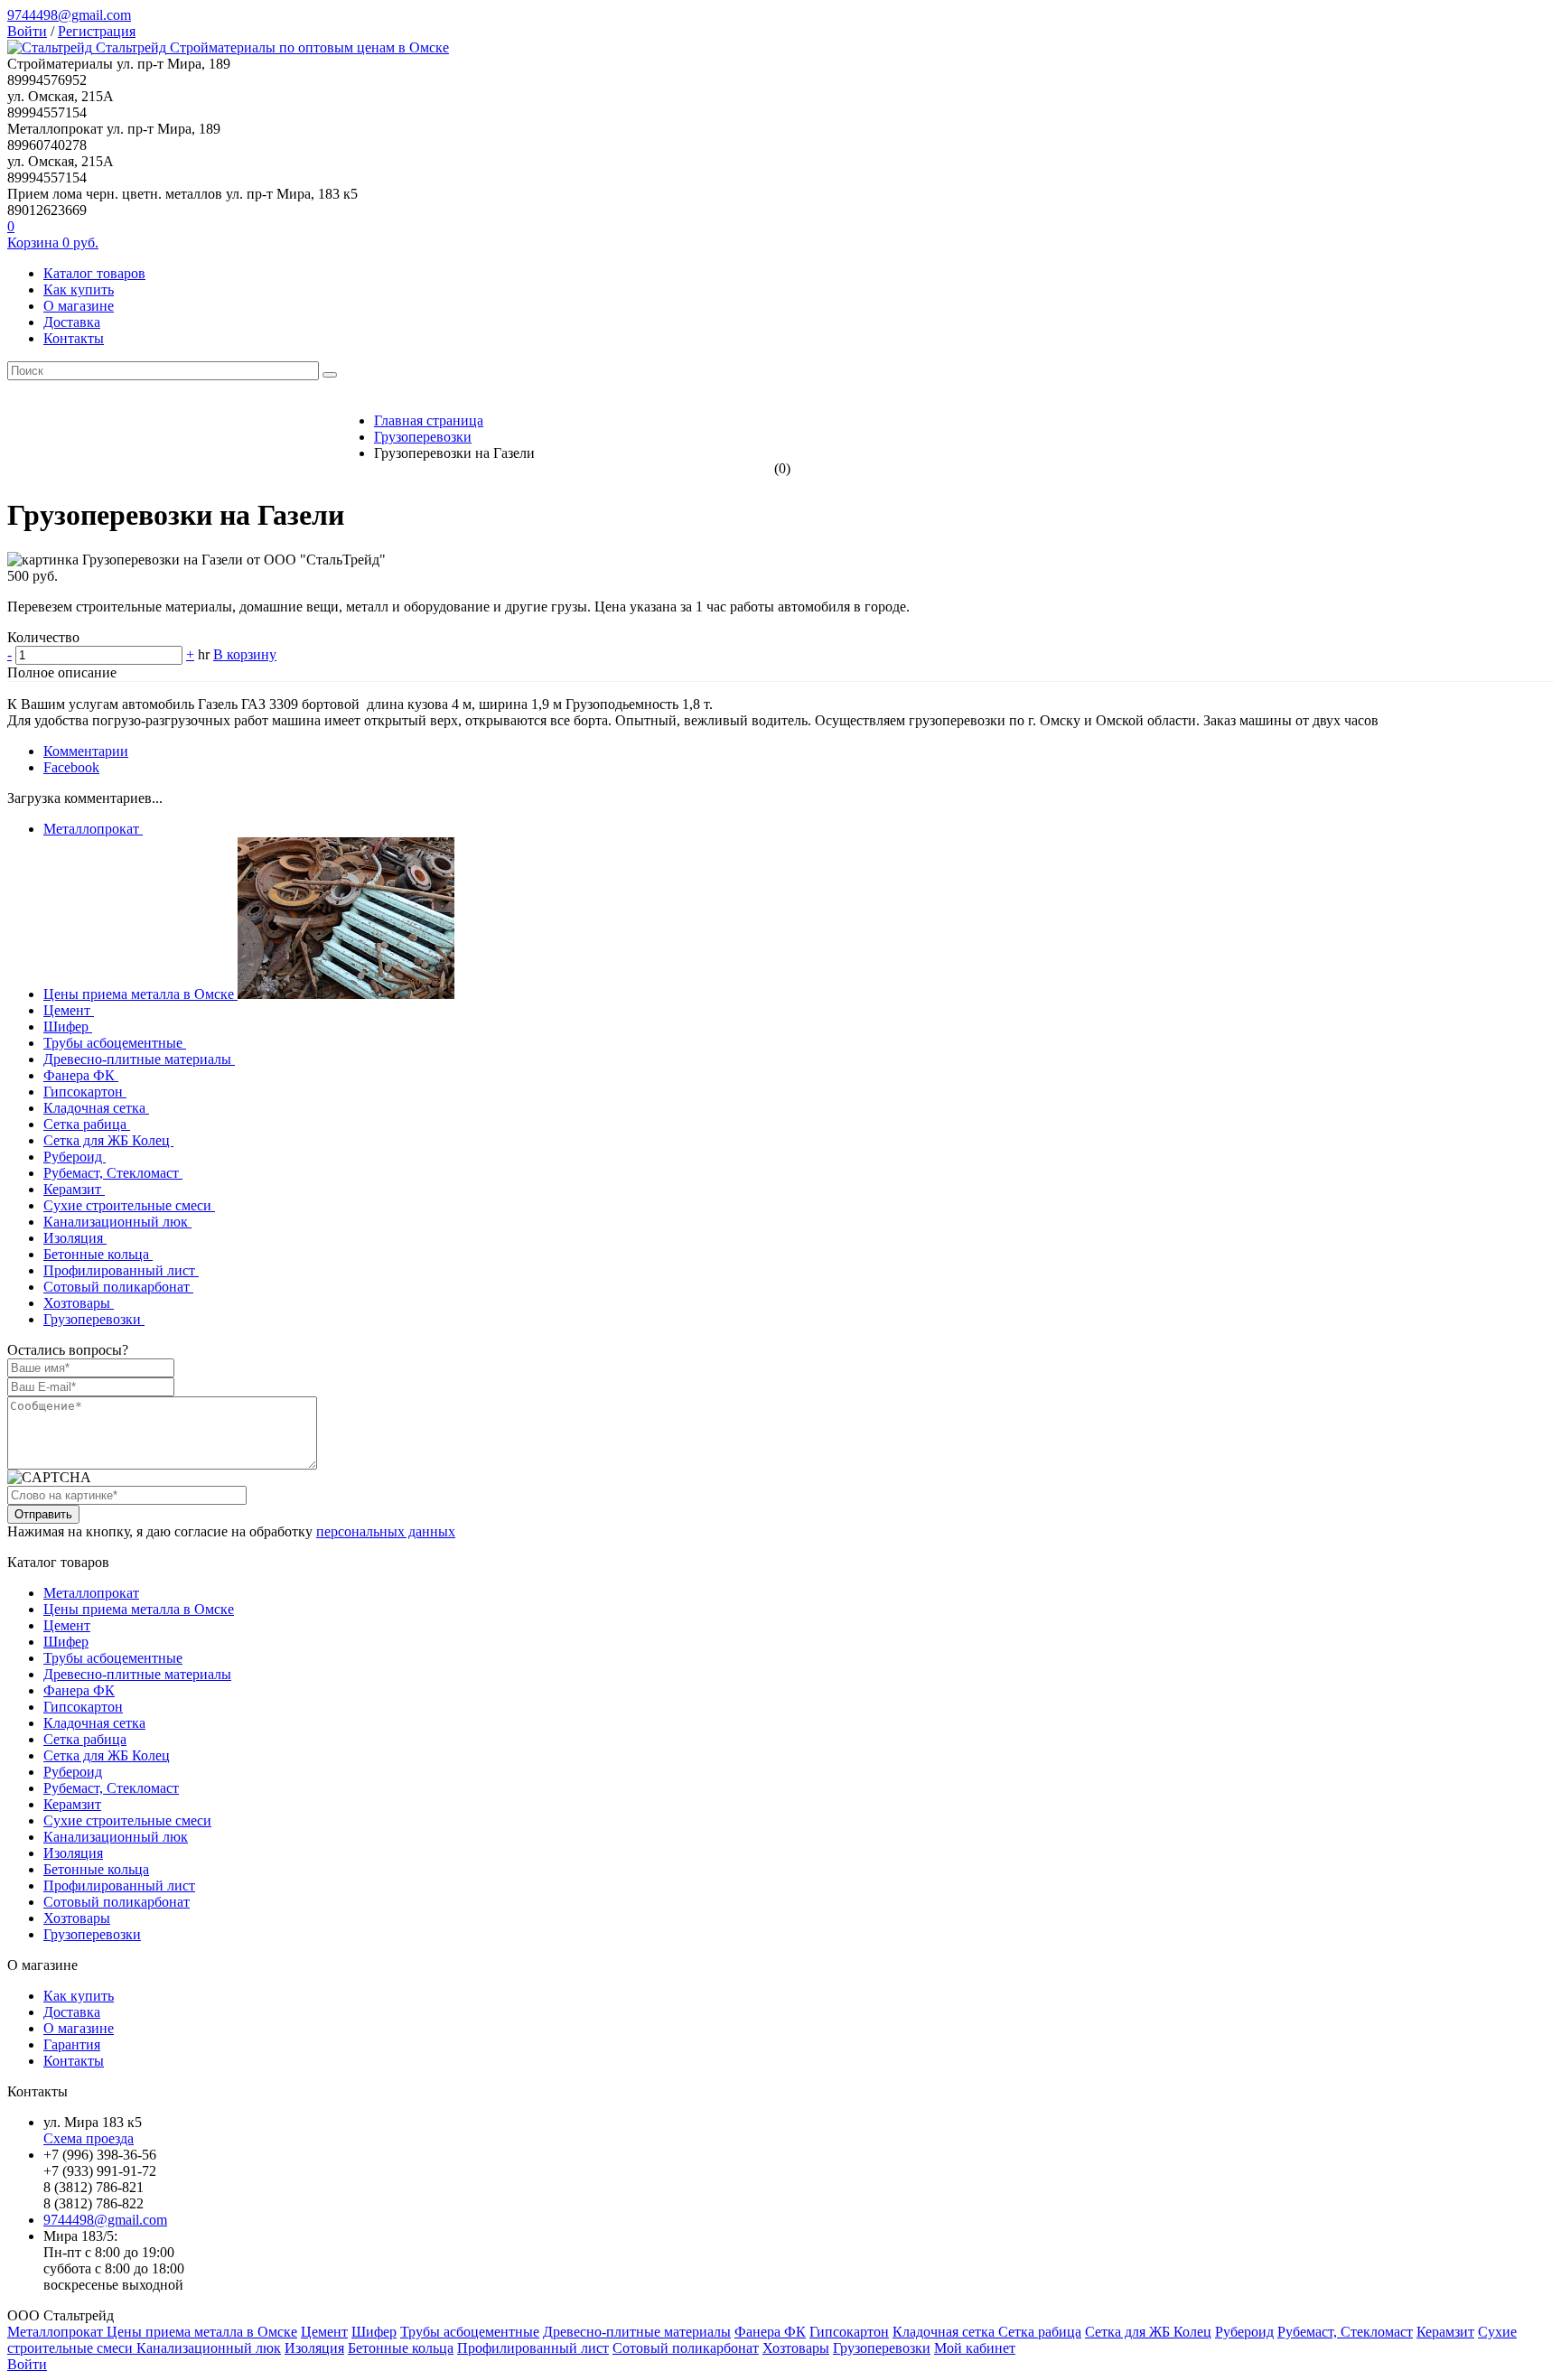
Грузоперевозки (94, 1319)
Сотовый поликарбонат (118, 1287)
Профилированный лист (121, 1270)
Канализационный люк (117, 1222)
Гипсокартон (85, 1092)
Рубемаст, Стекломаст (113, 1173)
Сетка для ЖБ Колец (108, 1140)
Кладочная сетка (96, 1108)
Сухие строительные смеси (129, 1205)
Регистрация (97, 31)
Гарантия (72, 2044)
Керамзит (74, 1189)
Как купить (79, 289)
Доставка (72, 322)
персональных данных (386, 1531)
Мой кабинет (975, 2348)
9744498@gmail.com (69, 15)
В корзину (245, 654)
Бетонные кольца (98, 1254)
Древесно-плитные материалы (139, 1059)
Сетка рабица (87, 1124)
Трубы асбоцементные (115, 1043)
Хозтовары (79, 1303)
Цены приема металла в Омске (140, 994)
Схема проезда (89, 2138)
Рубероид (75, 1157)
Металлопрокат (93, 829)
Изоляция (75, 1238)
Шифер (68, 1027)
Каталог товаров (94, 273)
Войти (27, 31)
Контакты (74, 338)
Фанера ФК (81, 1075)
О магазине (79, 306)
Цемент (69, 1010)
